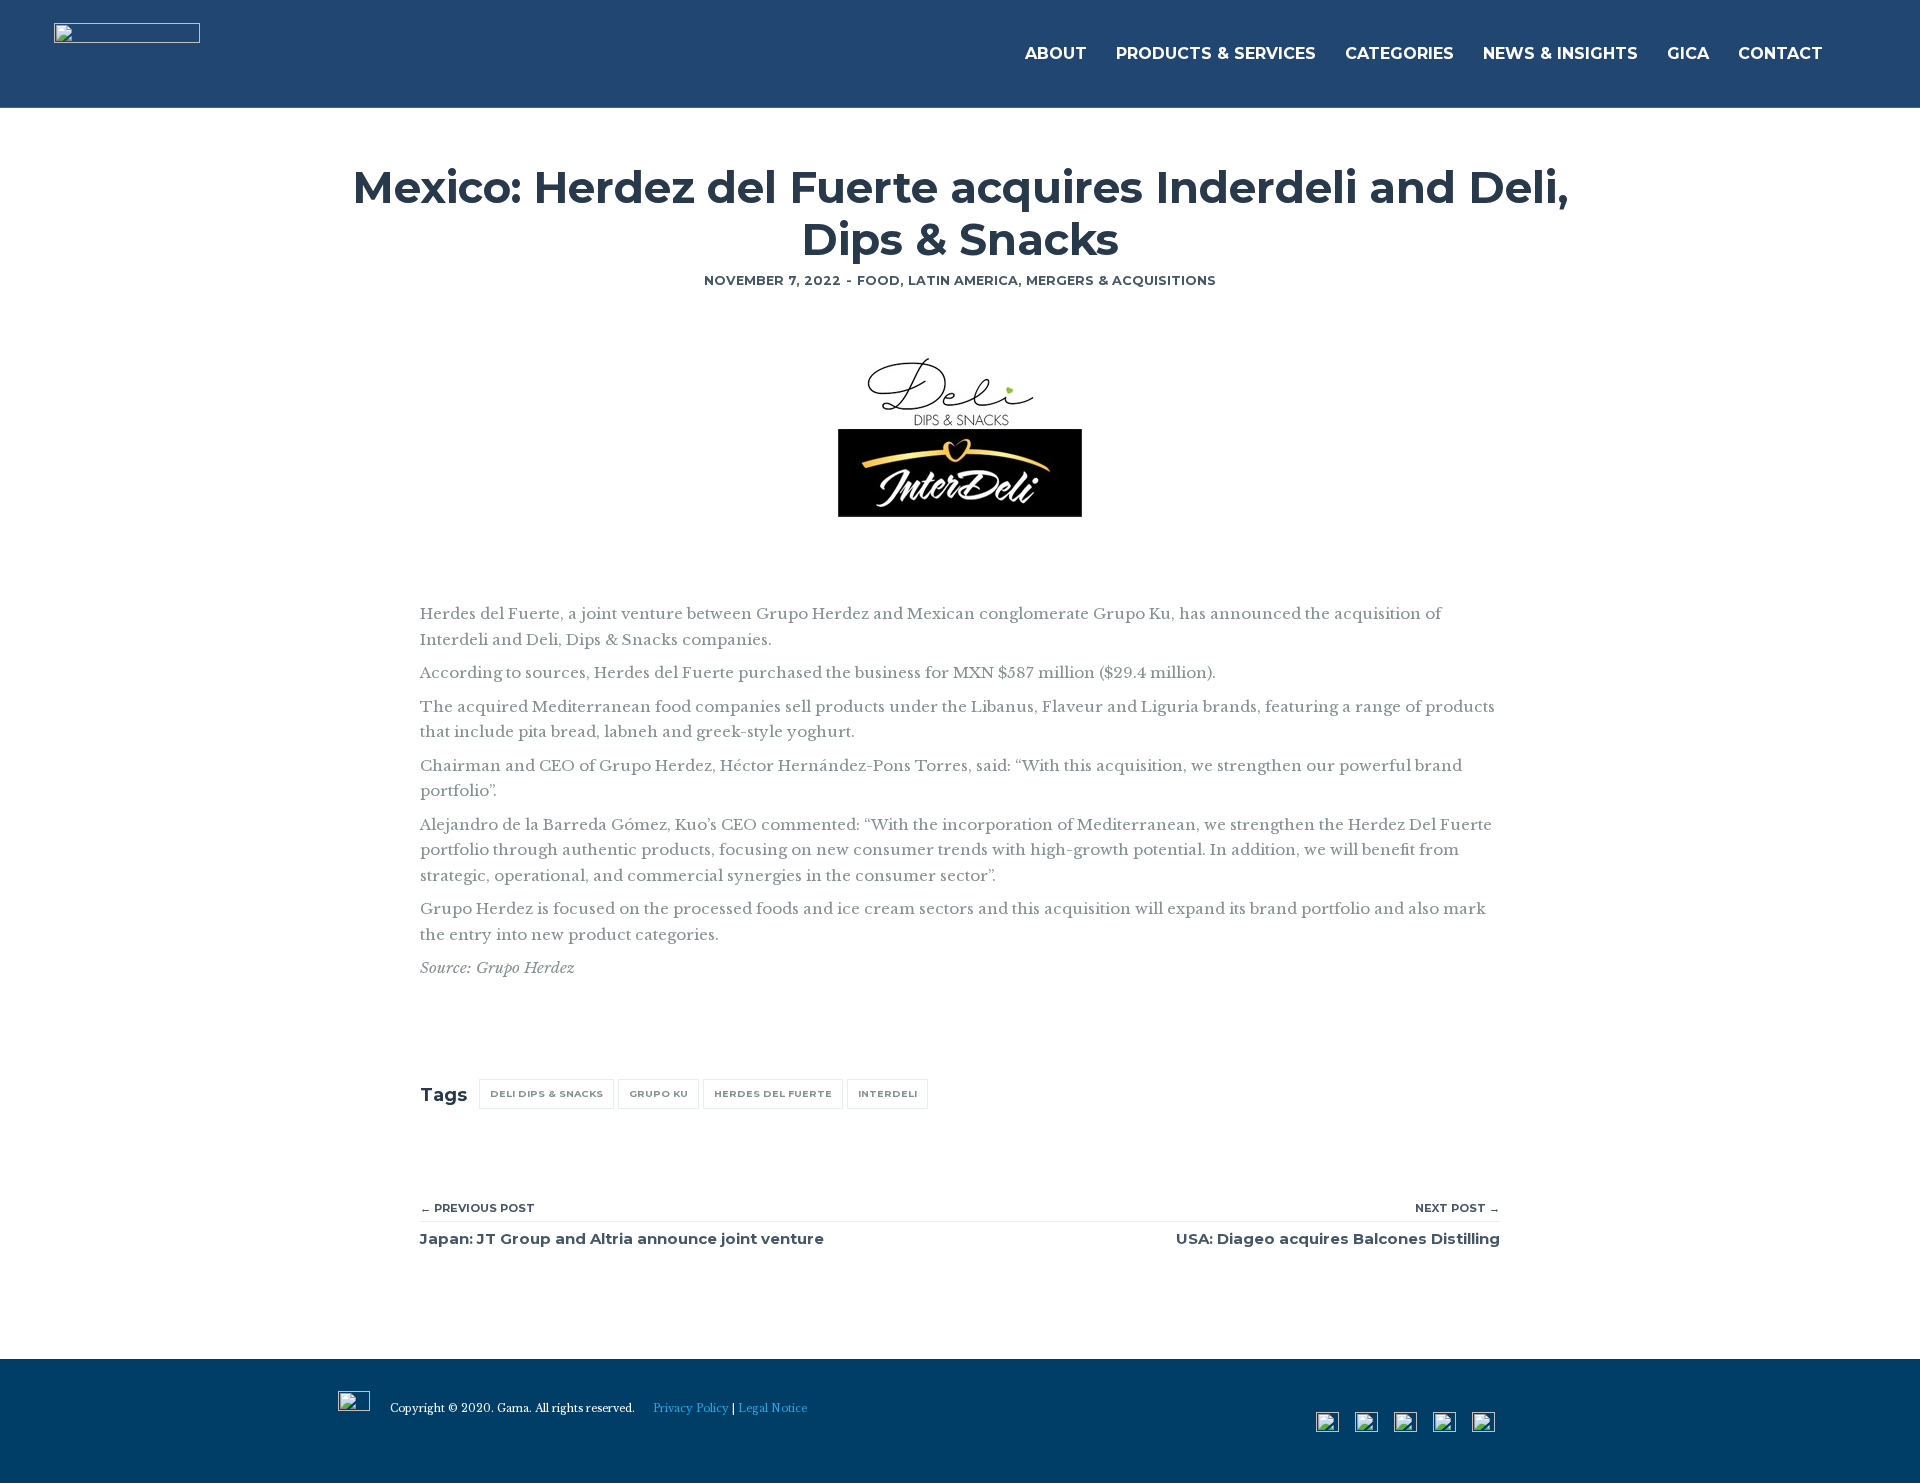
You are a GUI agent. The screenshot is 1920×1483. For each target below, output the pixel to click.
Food (878, 280)
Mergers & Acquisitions (1121, 280)
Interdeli (887, 1093)
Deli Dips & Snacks (546, 1093)
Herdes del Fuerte (773, 1093)
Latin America (963, 280)
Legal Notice (772, 1408)
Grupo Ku (658, 1093)
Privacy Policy (691, 1408)
